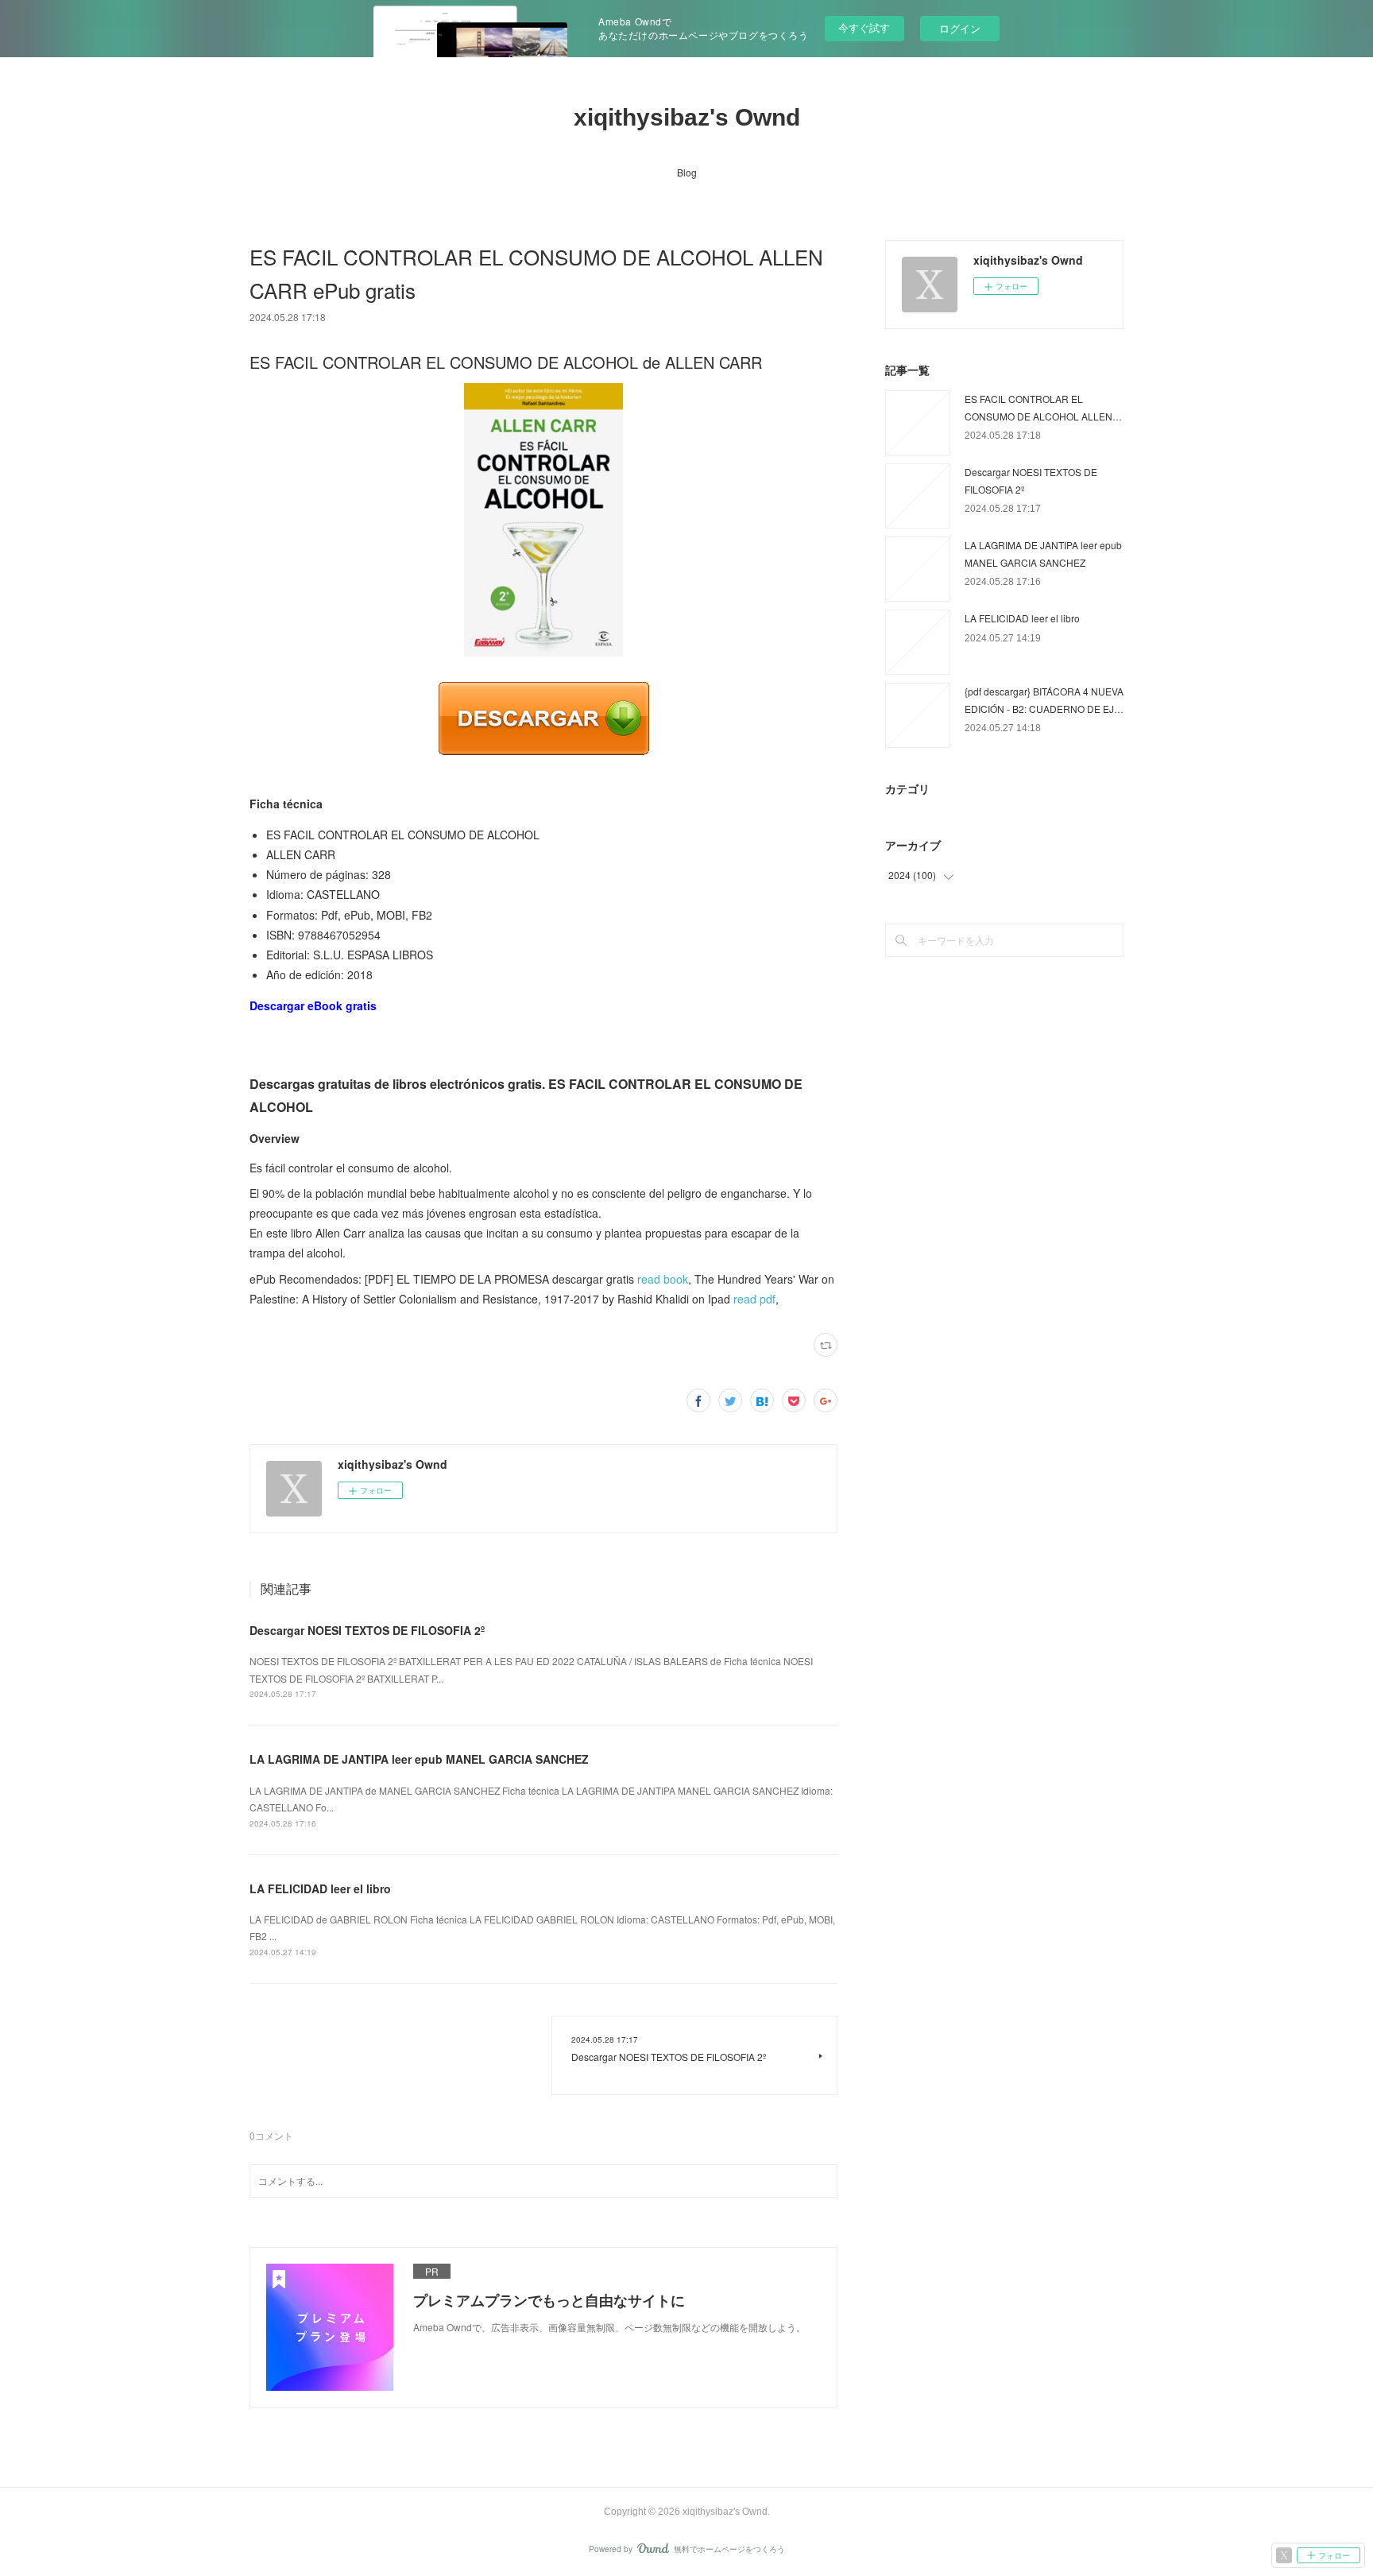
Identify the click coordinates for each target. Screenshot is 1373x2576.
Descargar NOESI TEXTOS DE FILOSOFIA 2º (367, 1630)
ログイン (960, 28)
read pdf (754, 1299)
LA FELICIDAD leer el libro (320, 1888)
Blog (687, 172)
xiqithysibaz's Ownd (687, 117)
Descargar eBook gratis (313, 1005)
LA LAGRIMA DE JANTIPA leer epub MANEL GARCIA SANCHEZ (419, 1759)
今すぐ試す (864, 27)
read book (663, 1279)
